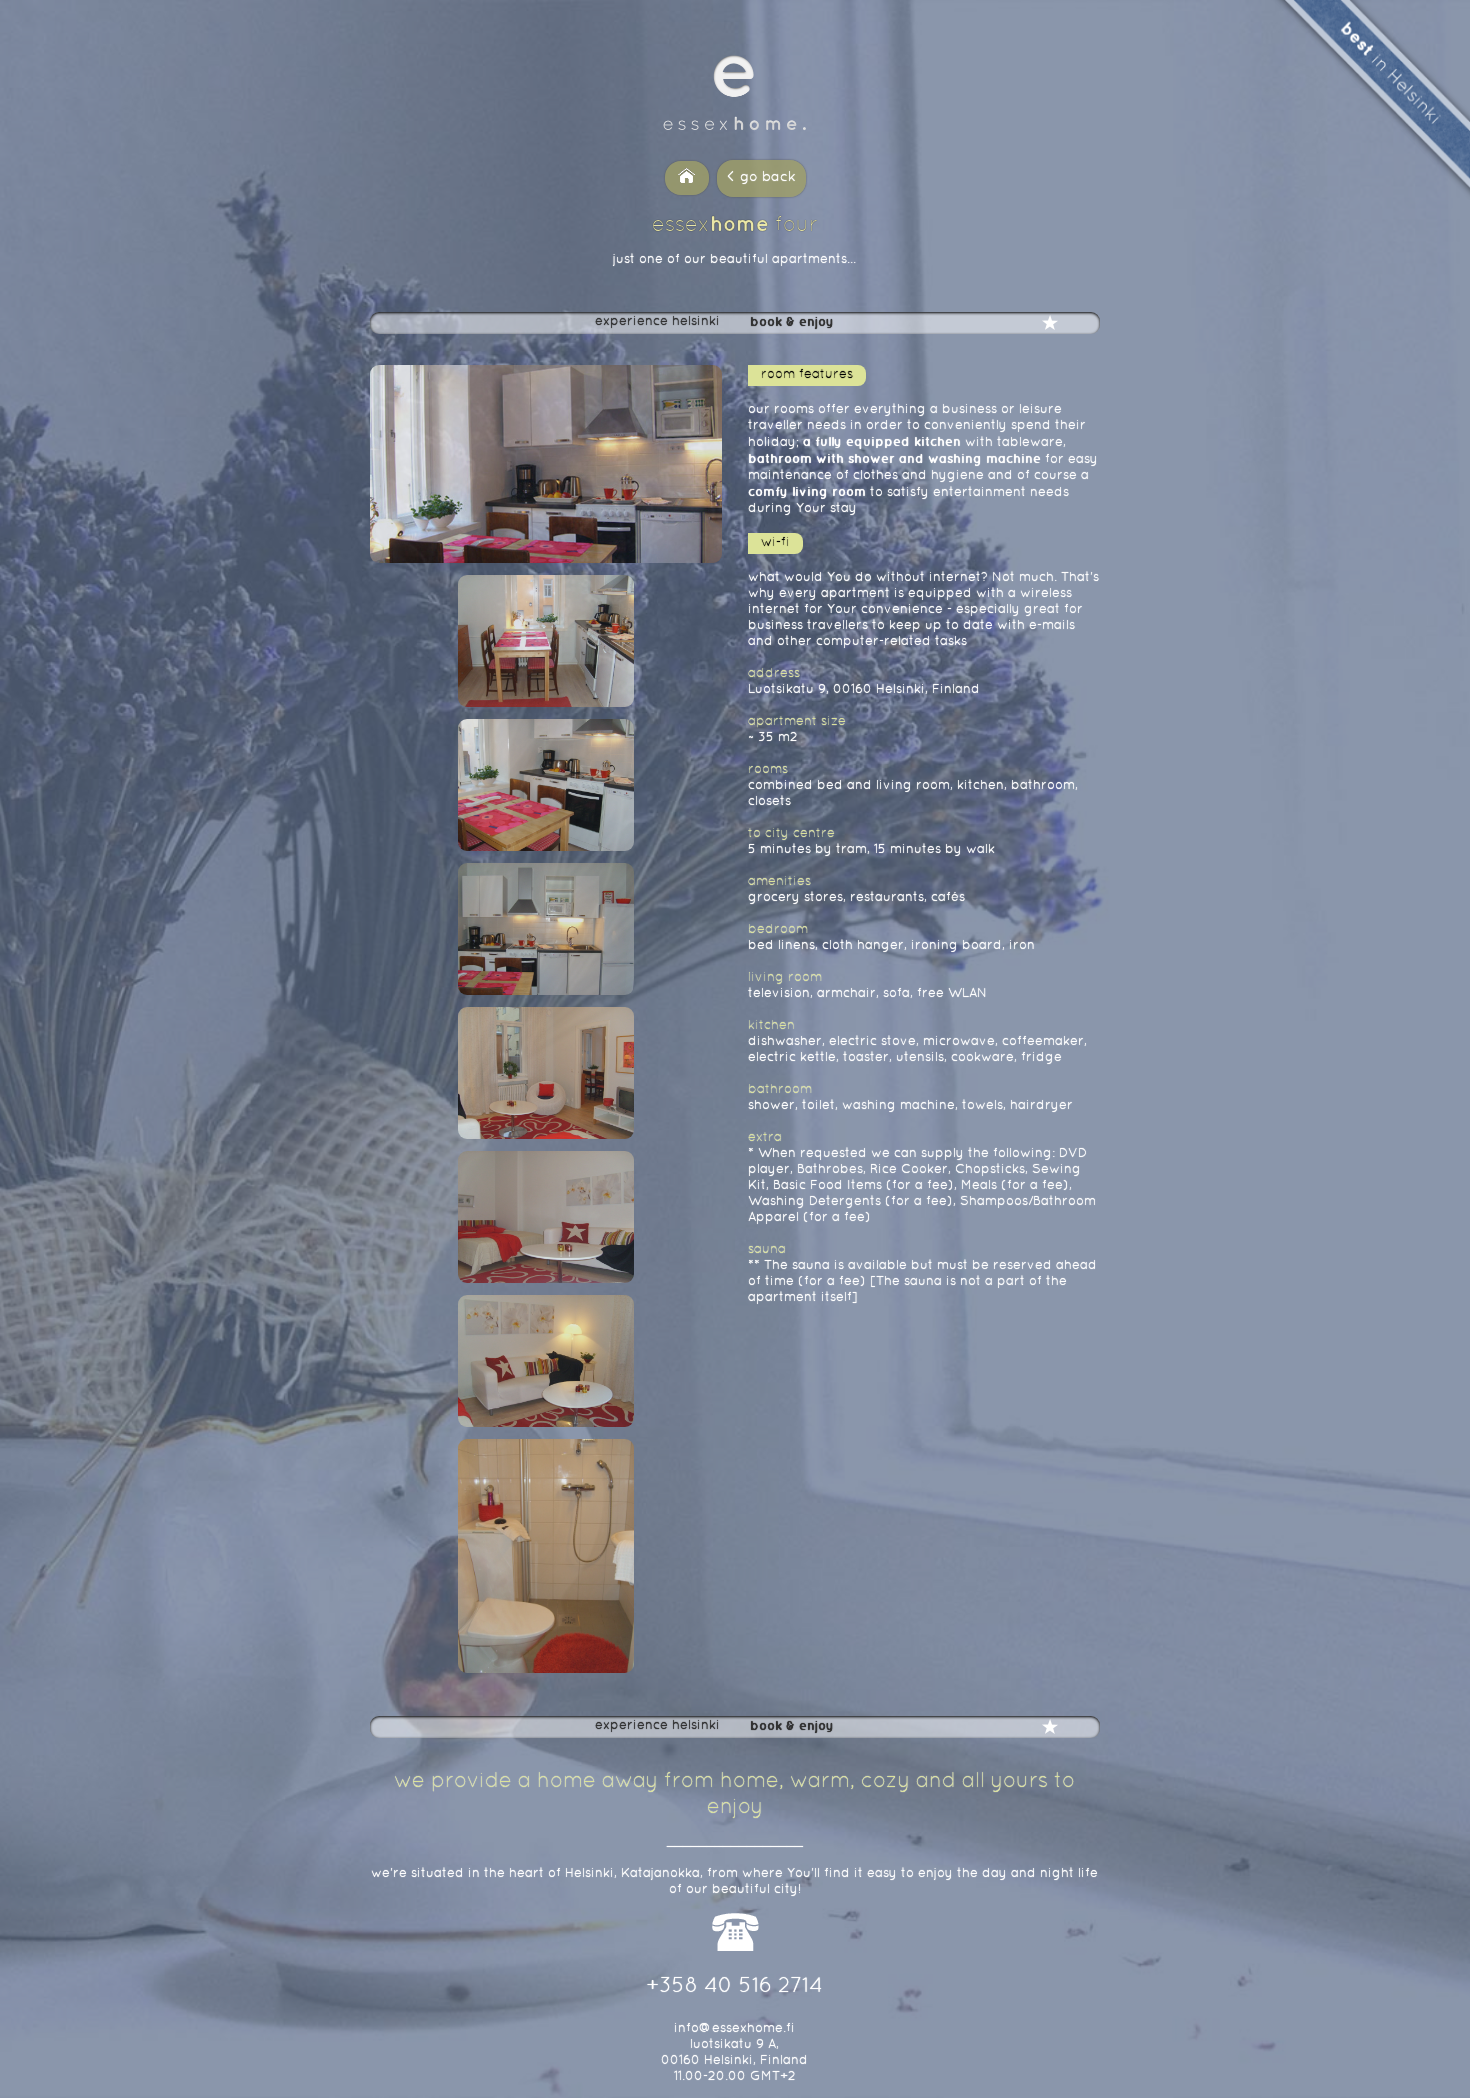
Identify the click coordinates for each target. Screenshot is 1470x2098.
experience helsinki (657, 322)
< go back (761, 177)
